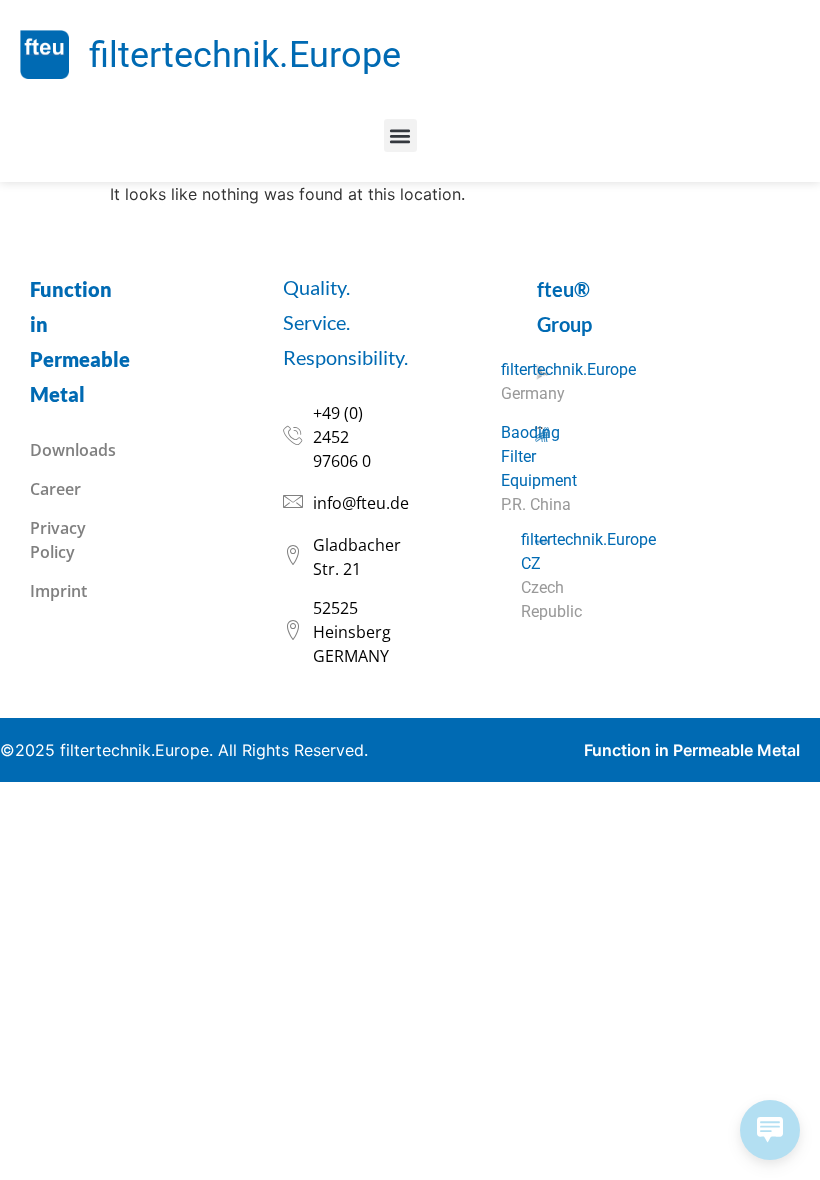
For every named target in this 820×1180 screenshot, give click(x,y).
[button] (400, 135)
